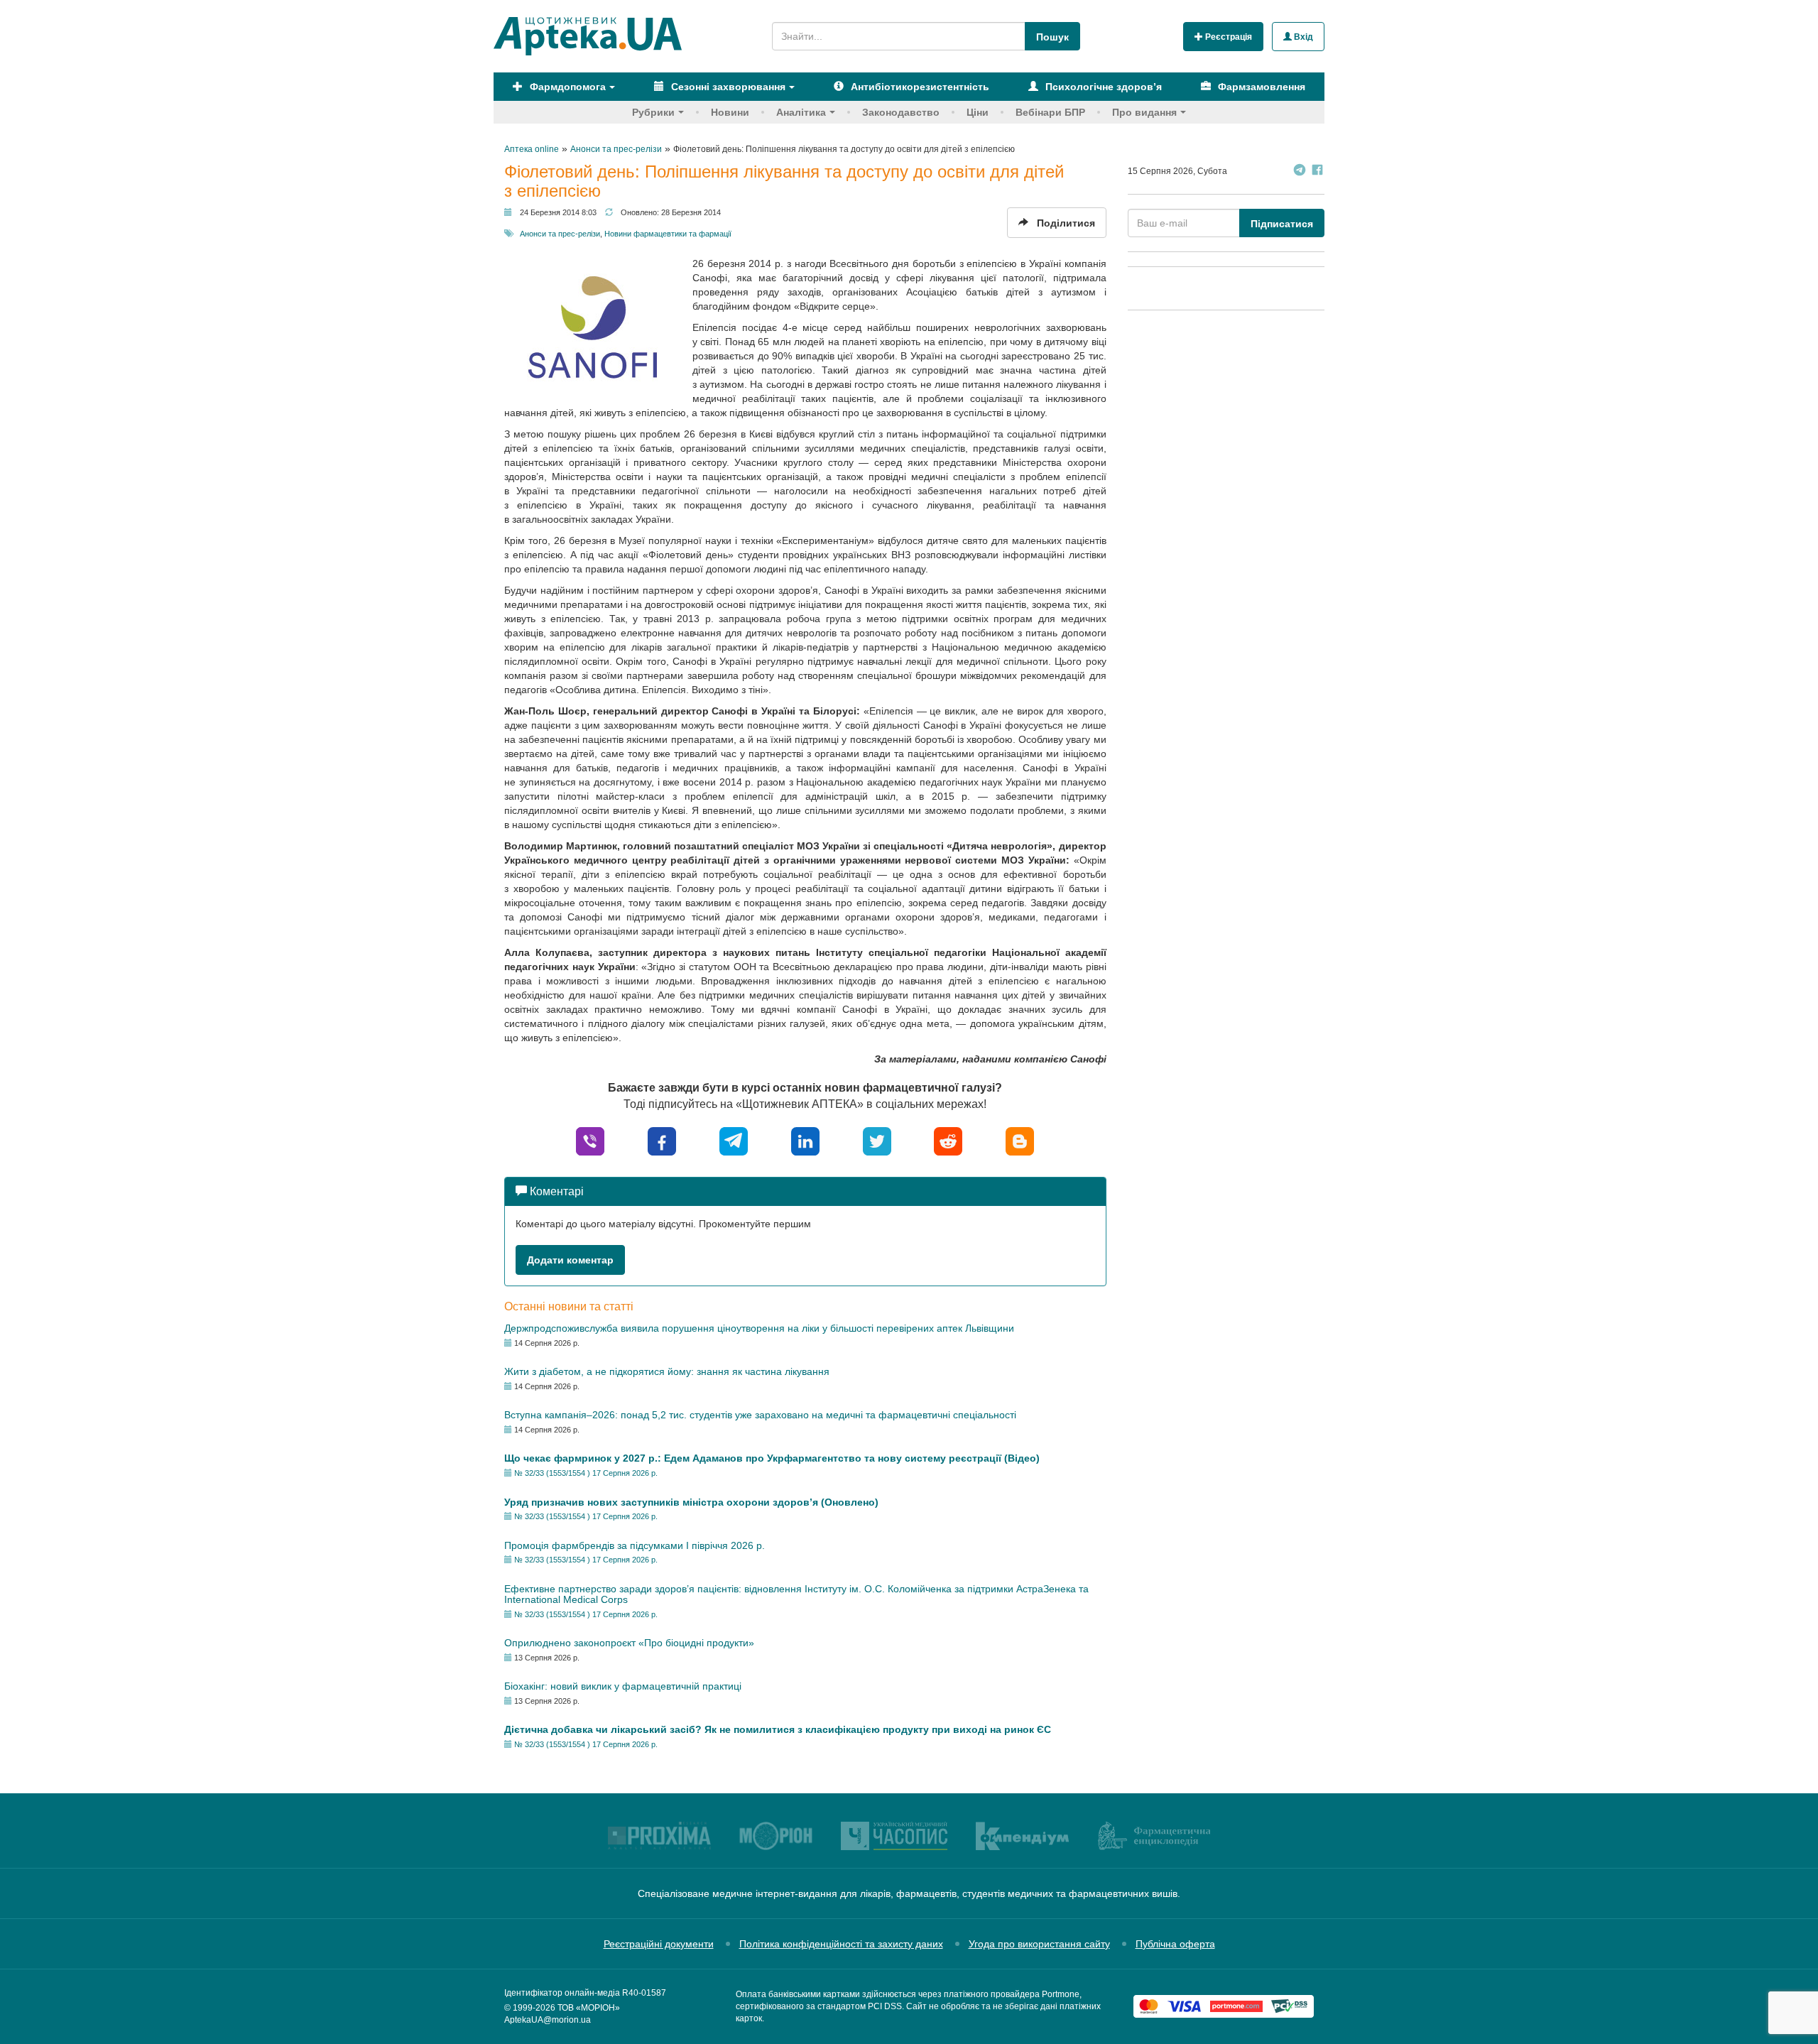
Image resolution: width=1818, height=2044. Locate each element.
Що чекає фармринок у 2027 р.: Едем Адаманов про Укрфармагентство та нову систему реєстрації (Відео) (772, 1458)
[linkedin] (805, 1140)
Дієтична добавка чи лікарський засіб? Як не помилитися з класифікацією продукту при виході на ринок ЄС (778, 1729)
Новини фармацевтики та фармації (668, 234)
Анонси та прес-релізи (560, 234)
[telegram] (734, 1140)
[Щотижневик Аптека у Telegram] (1300, 172)
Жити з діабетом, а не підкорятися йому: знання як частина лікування (667, 1371)
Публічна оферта (1175, 1944)
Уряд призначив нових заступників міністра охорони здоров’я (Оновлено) (691, 1502)
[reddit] (948, 1140)
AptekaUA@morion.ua (548, 2020)
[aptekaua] (1020, 1140)
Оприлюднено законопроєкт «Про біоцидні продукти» (629, 1643)
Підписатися (1282, 224)
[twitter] (877, 1140)
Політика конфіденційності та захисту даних (841, 1944)
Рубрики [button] (653, 112)
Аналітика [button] (801, 112)
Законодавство (901, 112)
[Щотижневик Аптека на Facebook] (1317, 172)
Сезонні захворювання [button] (727, 87)
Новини (730, 112)
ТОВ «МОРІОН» (589, 2008)
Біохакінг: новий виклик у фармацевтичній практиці (623, 1686)
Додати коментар (570, 1260)
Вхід (1302, 37)
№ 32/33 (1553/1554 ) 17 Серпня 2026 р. (586, 1473)
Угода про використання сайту (1039, 1944)
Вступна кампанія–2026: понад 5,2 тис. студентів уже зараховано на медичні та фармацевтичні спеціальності (760, 1415)
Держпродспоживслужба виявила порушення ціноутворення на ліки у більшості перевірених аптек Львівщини (759, 1328)
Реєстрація (1228, 37)
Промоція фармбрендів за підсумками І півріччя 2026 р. (635, 1545)
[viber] (590, 1140)
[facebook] (662, 1140)
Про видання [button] (1144, 112)
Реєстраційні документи (659, 1944)
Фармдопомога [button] (566, 87)
